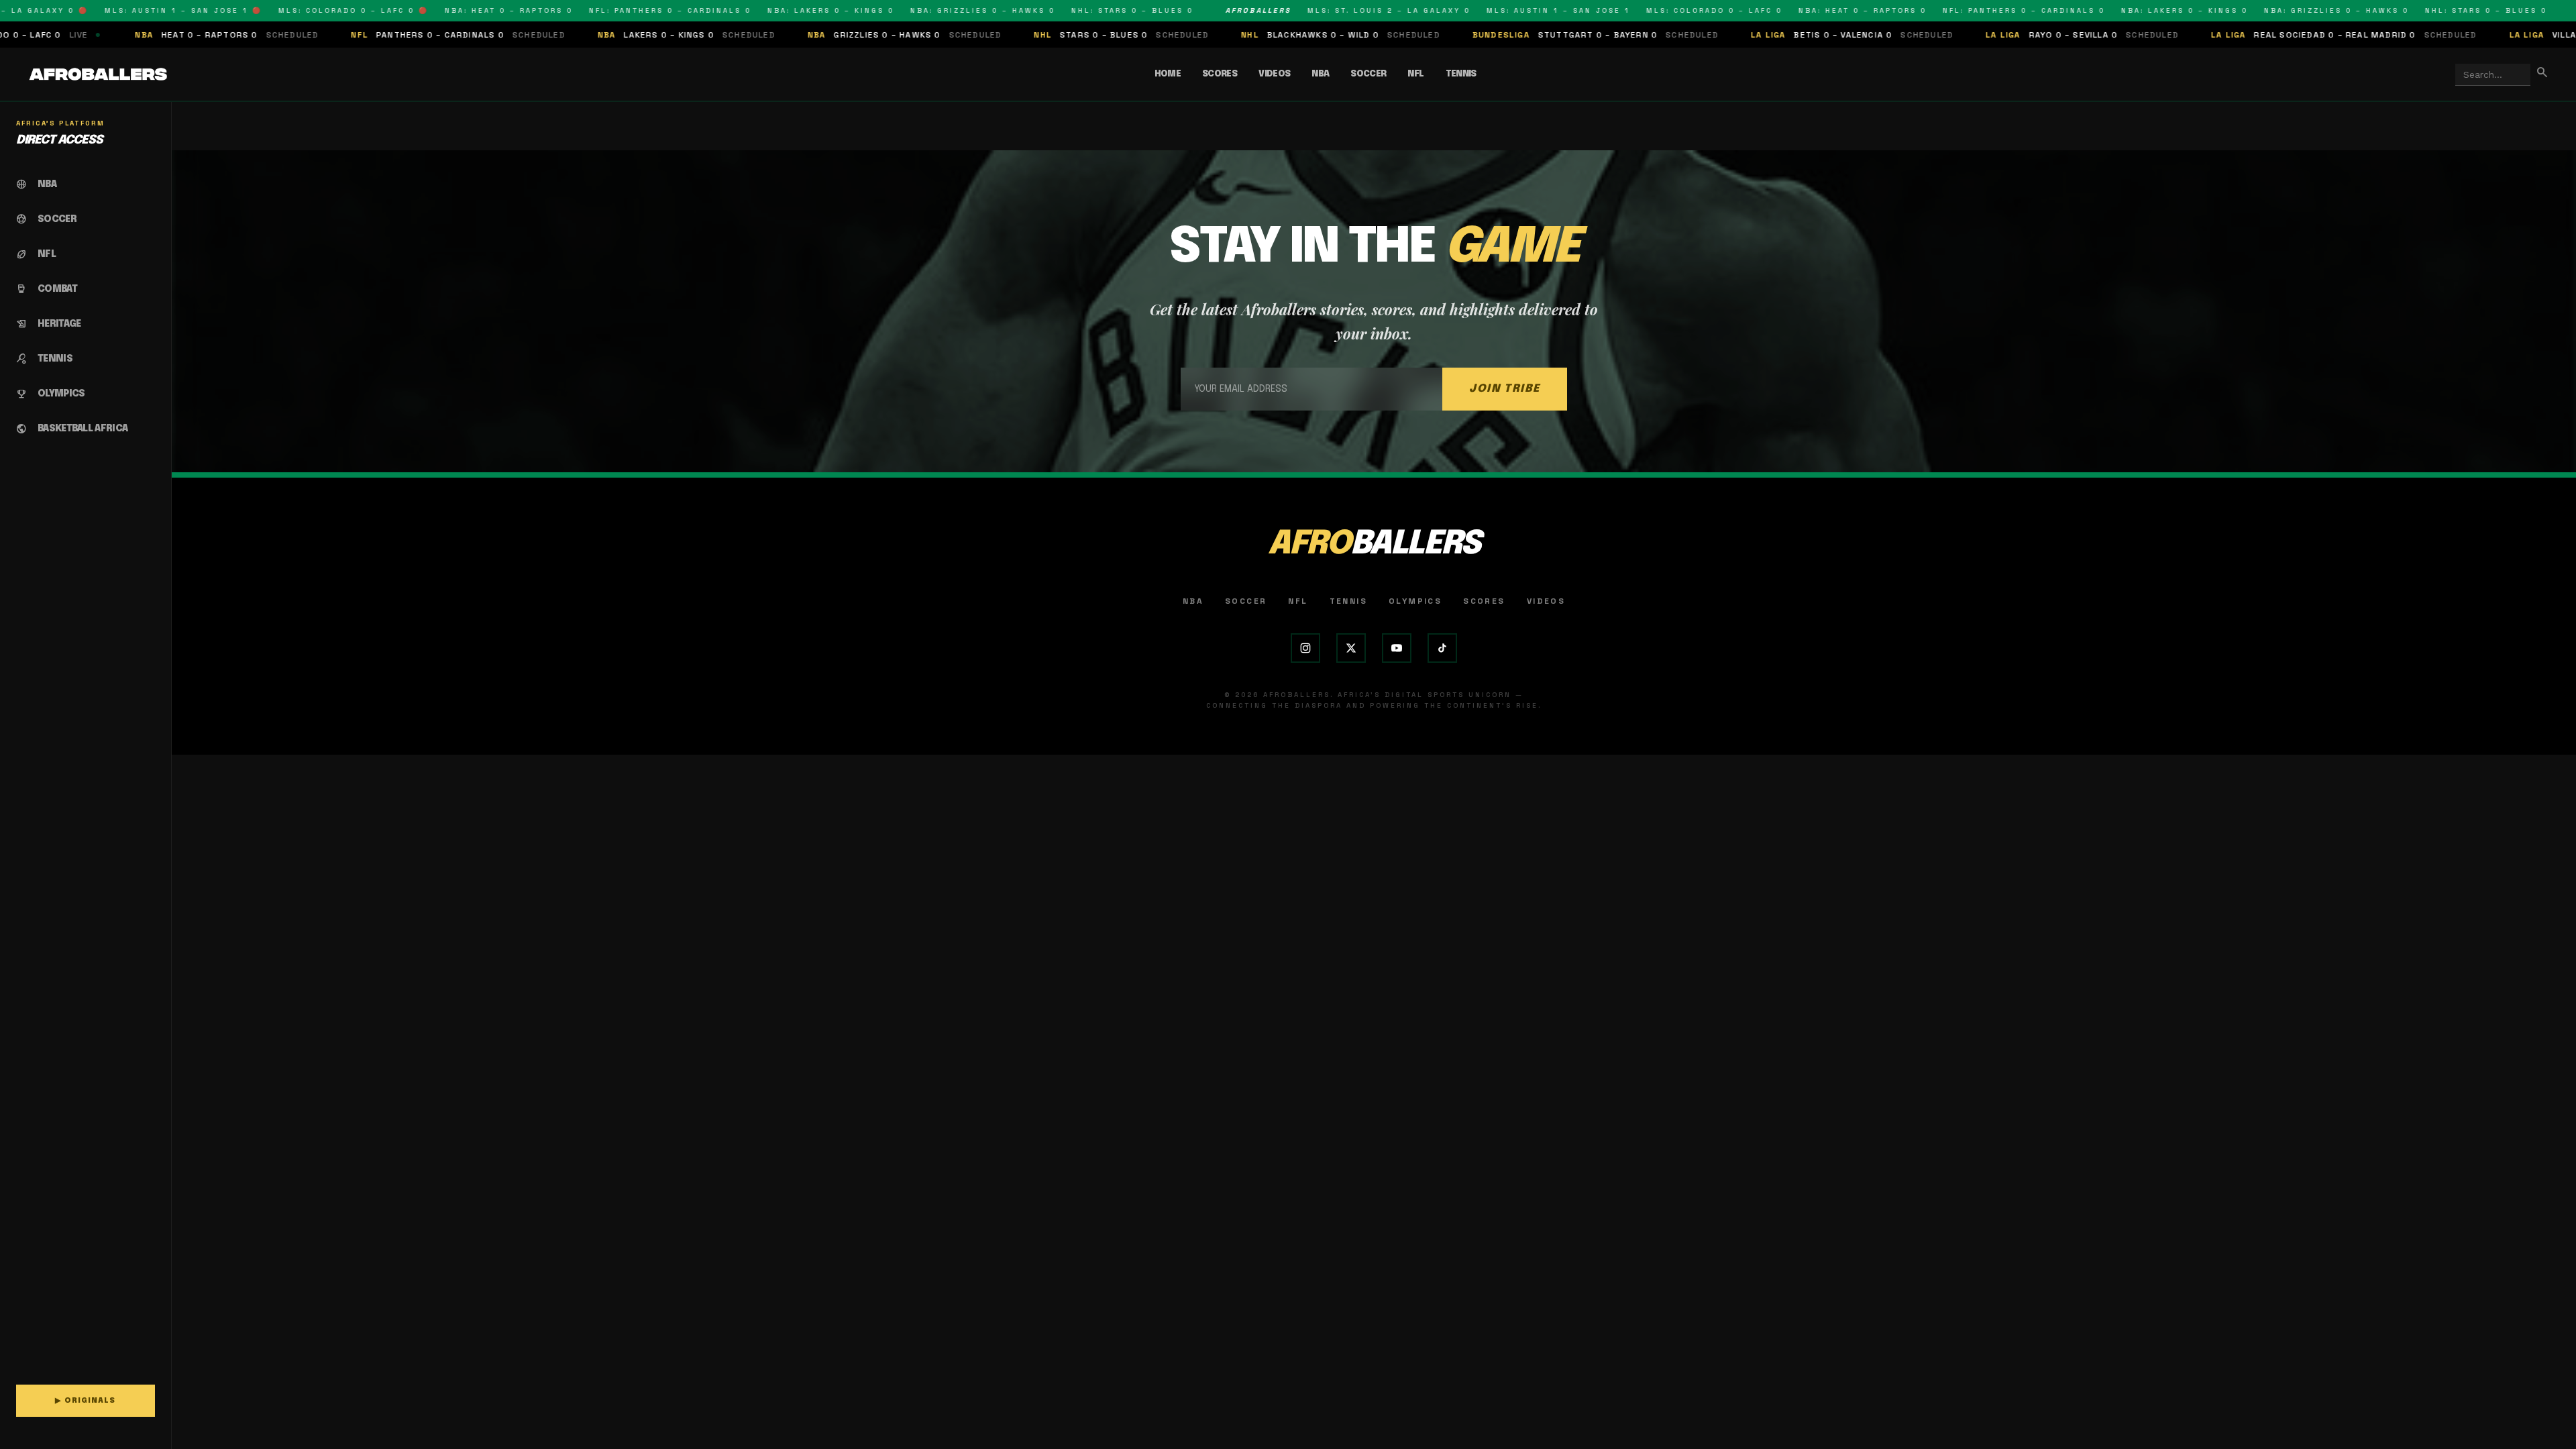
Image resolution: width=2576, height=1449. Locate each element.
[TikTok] (1442, 648)
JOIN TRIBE (1505, 389)
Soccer (1368, 74)
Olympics (1415, 601)
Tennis (1461, 74)
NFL (1415, 74)
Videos (1274, 74)
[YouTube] (1397, 648)
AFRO (1374, 544)
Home (1168, 74)
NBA (1320, 74)
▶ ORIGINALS (85, 1401)
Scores (1220, 74)
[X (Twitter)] (1351, 648)
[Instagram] (1305, 648)
